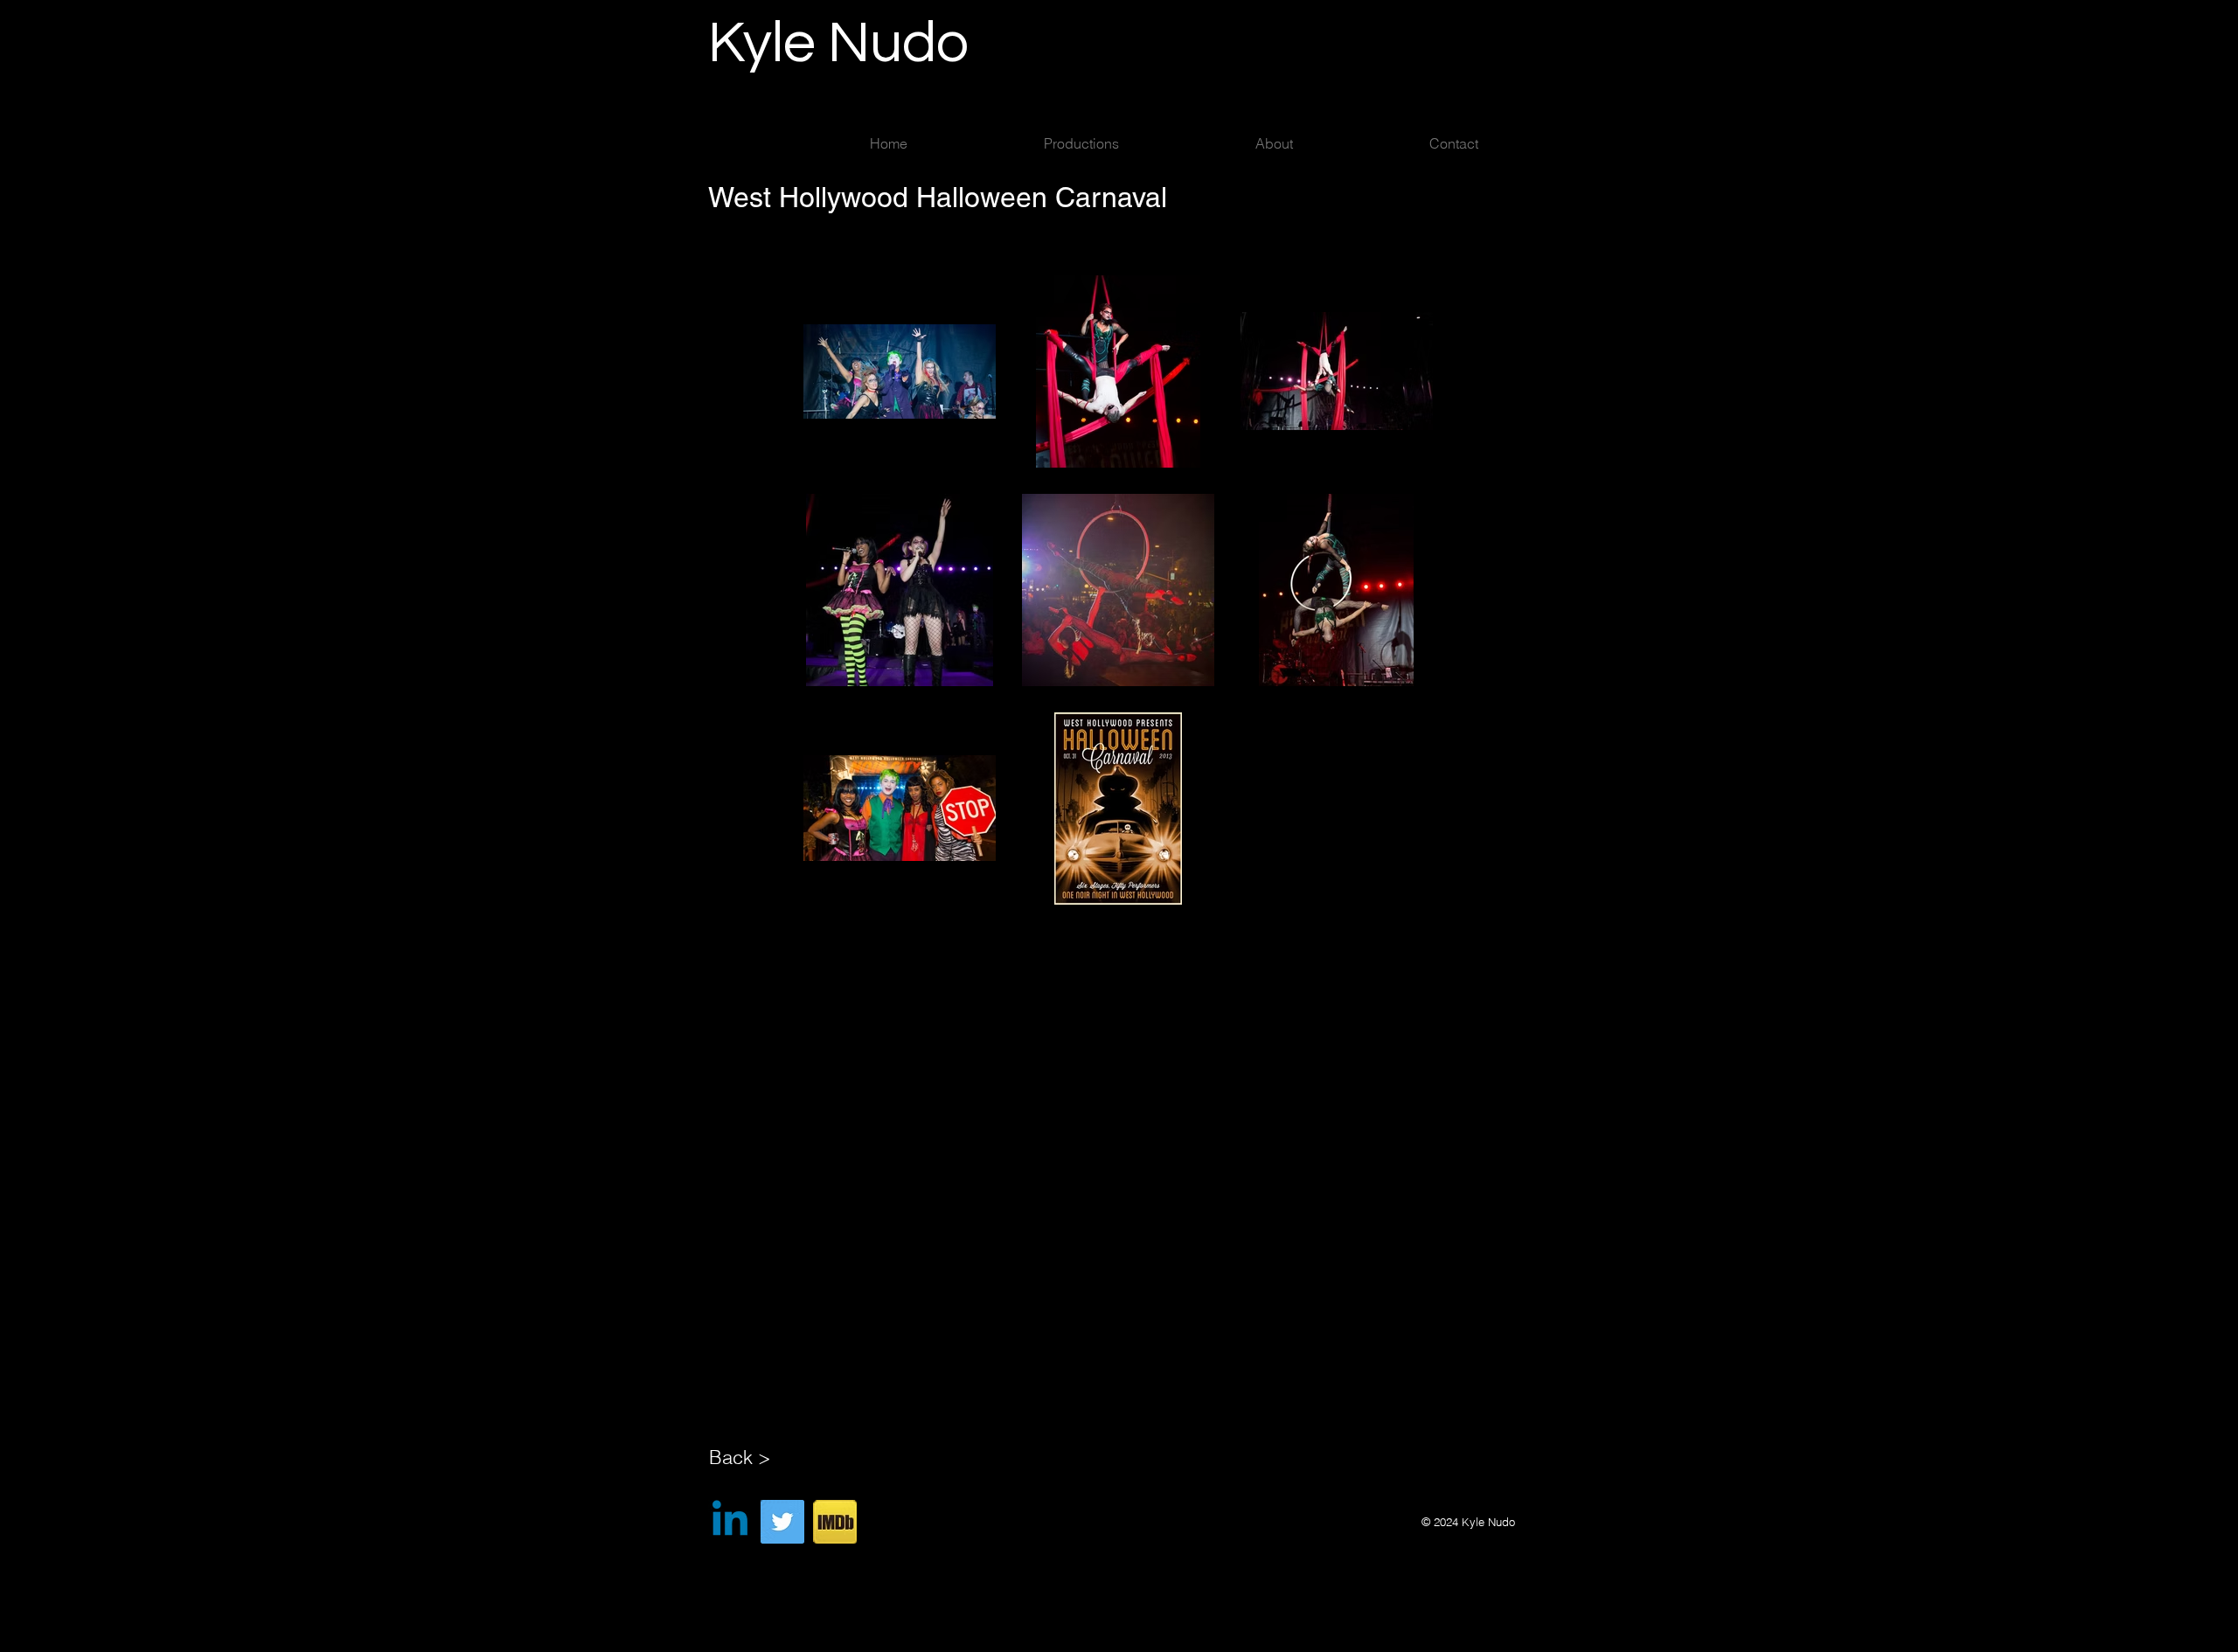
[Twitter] (782, 1522)
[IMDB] (835, 1522)
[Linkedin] (730, 1522)
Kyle (768, 44)
